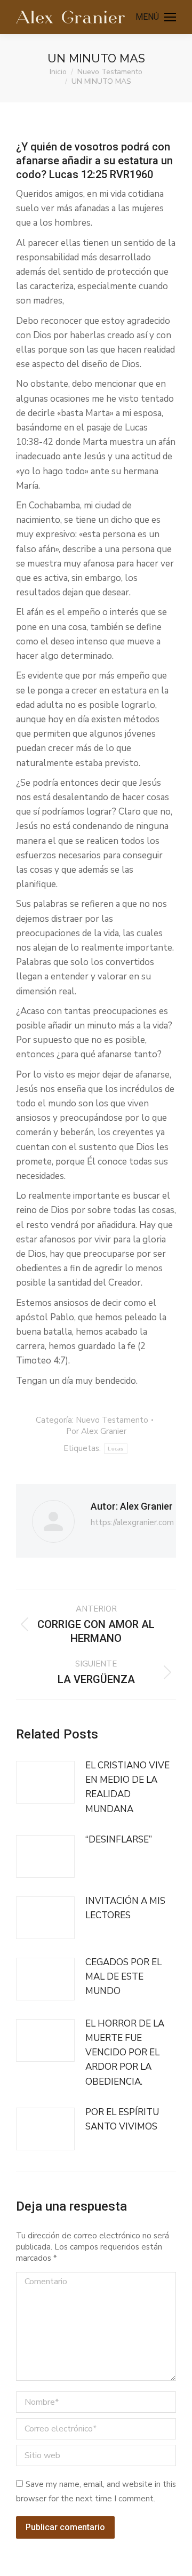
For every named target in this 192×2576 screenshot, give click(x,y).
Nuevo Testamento (112, 1420)
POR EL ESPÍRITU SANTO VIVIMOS (122, 2119)
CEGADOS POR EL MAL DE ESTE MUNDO (123, 1977)
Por (96, 1431)
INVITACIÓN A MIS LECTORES (125, 1908)
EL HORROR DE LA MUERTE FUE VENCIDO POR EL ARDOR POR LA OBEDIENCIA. (125, 2053)
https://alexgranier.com (132, 1522)
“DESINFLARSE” (119, 1840)
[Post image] (45, 1782)
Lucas (116, 1449)
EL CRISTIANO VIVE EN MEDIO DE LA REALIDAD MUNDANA (127, 1787)
